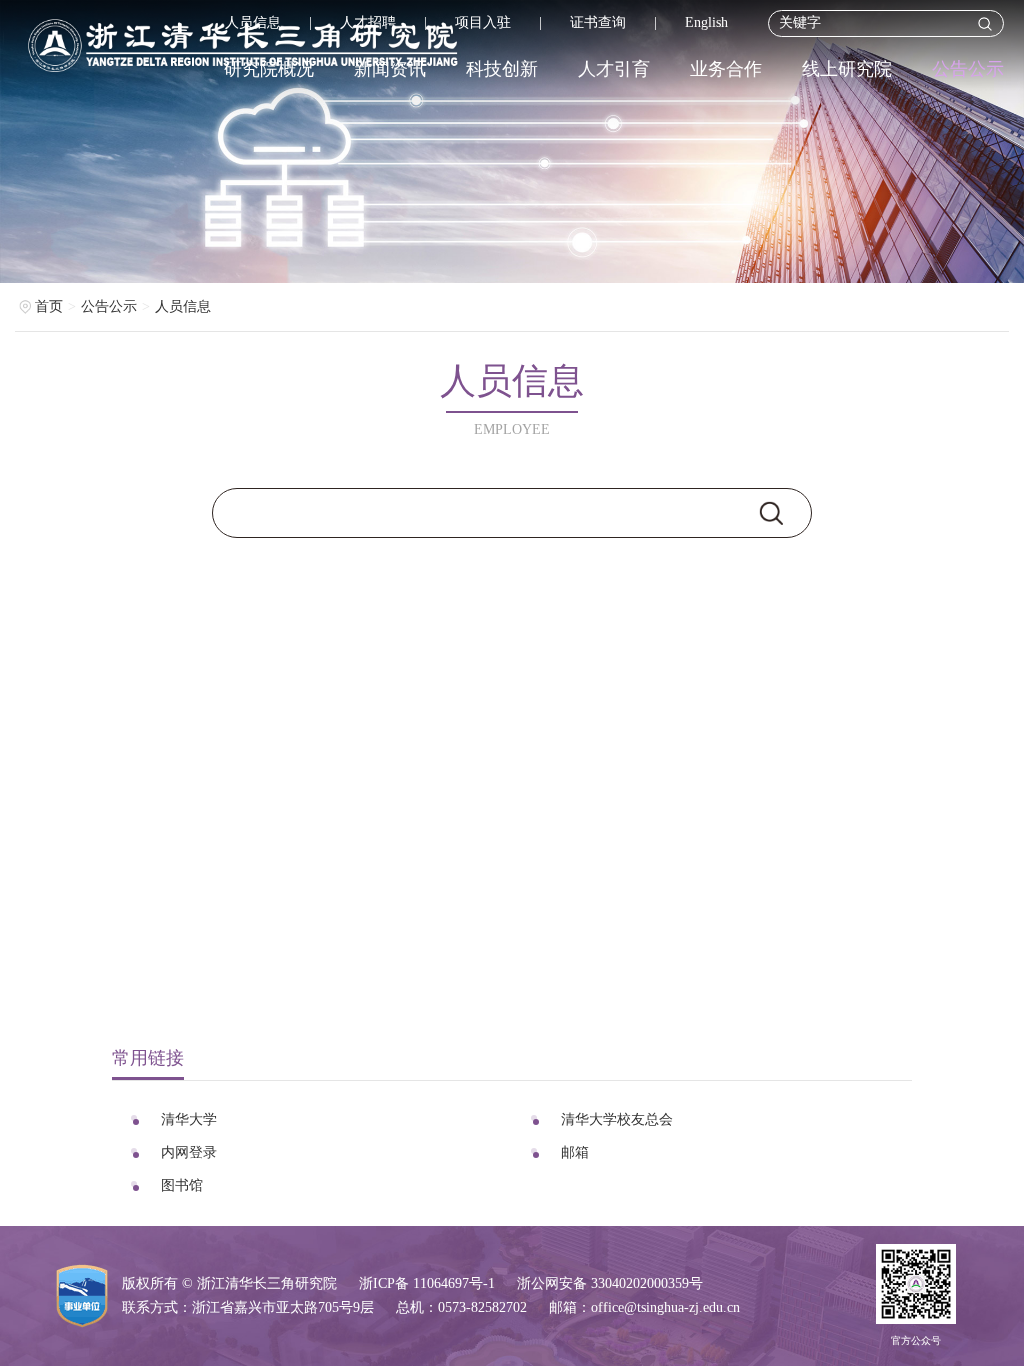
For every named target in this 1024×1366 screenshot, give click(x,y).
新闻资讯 (390, 69)
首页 (49, 306)
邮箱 (575, 1152)
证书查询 (598, 22)
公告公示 (968, 69)
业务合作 (726, 69)
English (706, 22)
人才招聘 (368, 22)
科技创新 (502, 69)
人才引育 (614, 69)
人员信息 (253, 22)
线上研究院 (847, 69)
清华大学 (189, 1119)
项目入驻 (483, 22)
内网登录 (189, 1152)
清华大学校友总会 (617, 1119)
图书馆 (182, 1185)
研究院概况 (269, 69)
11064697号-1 (454, 1283)
